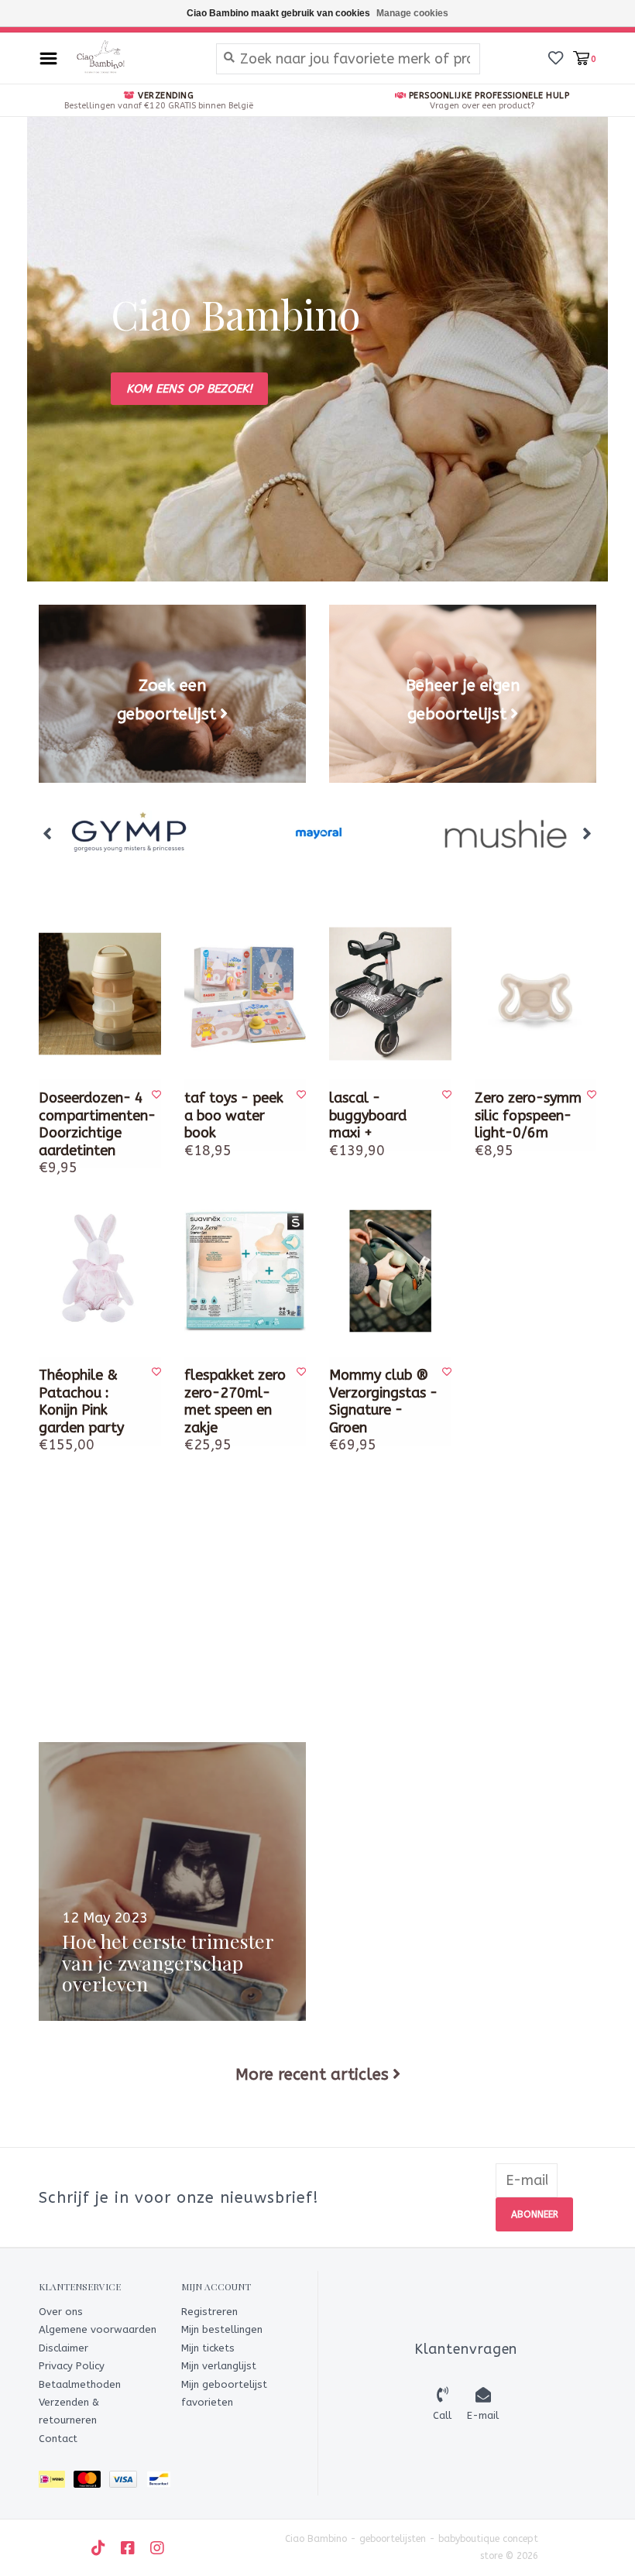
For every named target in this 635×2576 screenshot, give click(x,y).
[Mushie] (505, 834)
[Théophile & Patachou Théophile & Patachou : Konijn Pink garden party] (100, 1271)
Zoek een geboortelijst (166, 699)
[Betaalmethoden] (56, 2482)
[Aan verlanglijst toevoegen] (156, 1095)
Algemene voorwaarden (98, 2329)
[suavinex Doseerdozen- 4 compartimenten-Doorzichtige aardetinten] (100, 994)
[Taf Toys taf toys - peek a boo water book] (245, 994)
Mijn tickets (208, 2348)
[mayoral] (319, 834)
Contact (58, 2439)
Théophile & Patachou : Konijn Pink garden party (81, 1401)
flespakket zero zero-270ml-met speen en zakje (235, 1401)
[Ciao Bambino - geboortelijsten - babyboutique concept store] (133, 58)
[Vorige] (48, 833)
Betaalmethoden (80, 2384)
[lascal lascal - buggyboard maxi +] (390, 994)
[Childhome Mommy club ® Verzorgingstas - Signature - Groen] (390, 1271)
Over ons (61, 2312)
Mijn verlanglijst (219, 2366)
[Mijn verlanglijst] (556, 57)
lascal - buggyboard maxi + (368, 1115)
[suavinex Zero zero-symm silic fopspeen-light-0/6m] (536, 994)
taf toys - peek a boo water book (234, 1115)
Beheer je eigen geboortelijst (463, 699)
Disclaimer (63, 2348)
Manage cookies (412, 13)
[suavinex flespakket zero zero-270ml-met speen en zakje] (245, 1271)
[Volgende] (587, 833)
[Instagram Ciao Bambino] (157, 2548)
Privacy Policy (72, 2366)
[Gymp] (132, 834)
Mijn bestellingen (222, 2329)
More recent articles (312, 2074)
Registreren (209, 2312)
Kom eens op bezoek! (189, 389)
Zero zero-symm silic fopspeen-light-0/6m (528, 1115)
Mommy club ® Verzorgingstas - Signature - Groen (383, 1401)
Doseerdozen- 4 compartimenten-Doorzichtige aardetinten (94, 1124)
